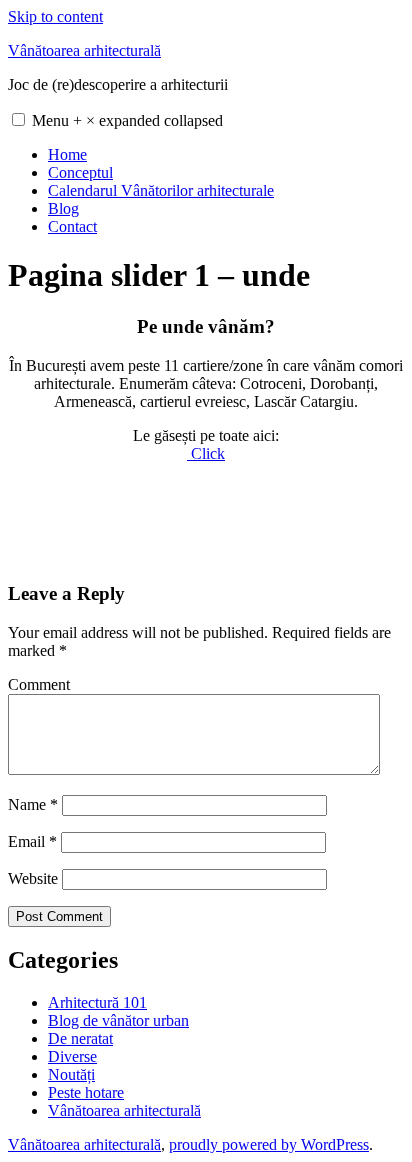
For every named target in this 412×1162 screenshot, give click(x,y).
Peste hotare (86, 1092)
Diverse (72, 1056)
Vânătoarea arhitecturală (84, 50)
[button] (18, 119)
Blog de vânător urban (118, 1020)
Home (67, 154)
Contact (72, 226)
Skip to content (55, 16)
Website (33, 878)
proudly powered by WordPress (269, 1144)
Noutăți (71, 1074)
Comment (39, 684)
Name (33, 804)
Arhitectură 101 (97, 1002)
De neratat (80, 1038)
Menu (127, 120)
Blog (63, 208)
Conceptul (80, 172)
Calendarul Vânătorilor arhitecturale (161, 190)
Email (32, 841)
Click (206, 453)
